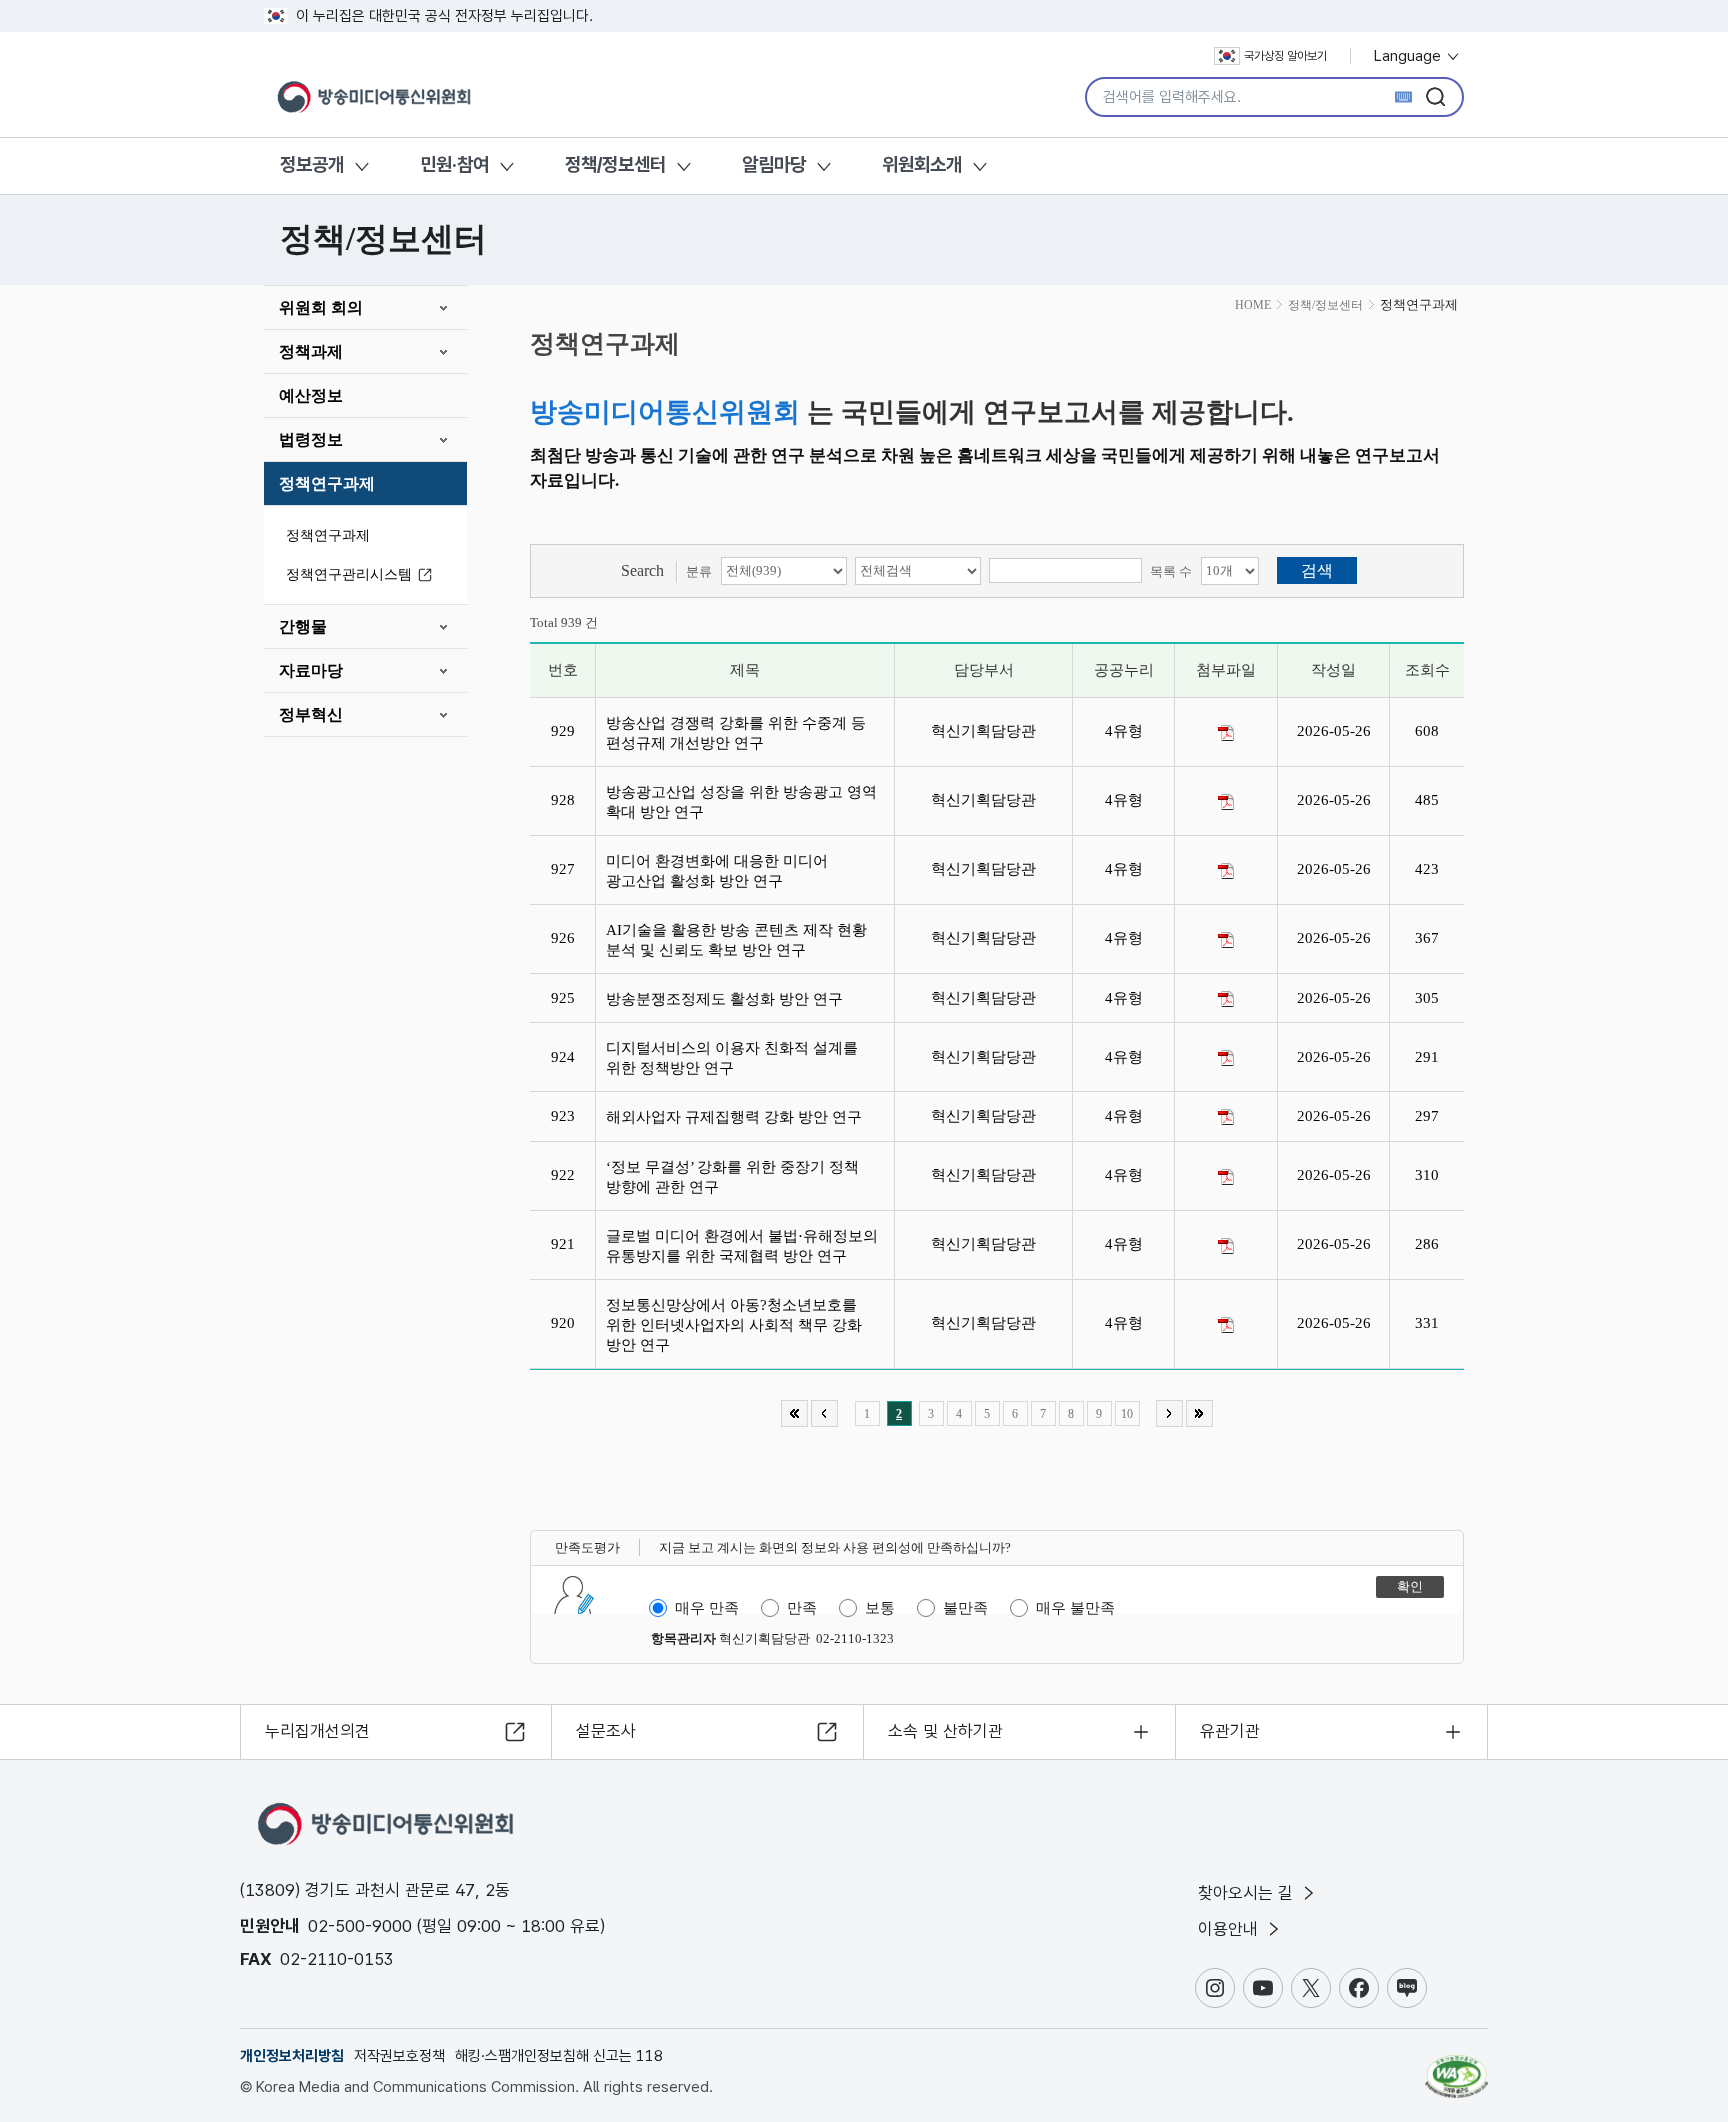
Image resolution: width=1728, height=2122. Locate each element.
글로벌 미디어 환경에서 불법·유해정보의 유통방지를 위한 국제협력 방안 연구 (742, 1246)
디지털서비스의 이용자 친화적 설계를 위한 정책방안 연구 (732, 1058)
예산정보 (311, 395)
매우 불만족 (1075, 1608)
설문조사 (606, 1731)
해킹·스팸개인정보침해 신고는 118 (559, 2056)
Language (1409, 56)
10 (1127, 1414)
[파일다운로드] (1226, 733)
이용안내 (1230, 1929)
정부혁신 (311, 714)
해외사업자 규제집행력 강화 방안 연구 (738, 1117)
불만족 (965, 1608)
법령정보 (311, 439)
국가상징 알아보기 (1285, 56)
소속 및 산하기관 (945, 1731)
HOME (1253, 305)
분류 (699, 571)
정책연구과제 (327, 483)
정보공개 (312, 164)
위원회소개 (922, 164)
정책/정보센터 (615, 164)
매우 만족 (707, 1608)
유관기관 (1230, 1731)
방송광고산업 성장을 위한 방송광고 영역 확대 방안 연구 (741, 802)
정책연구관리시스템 (349, 574)
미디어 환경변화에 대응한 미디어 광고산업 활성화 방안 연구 (717, 871)
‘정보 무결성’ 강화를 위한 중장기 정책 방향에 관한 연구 (732, 1177)
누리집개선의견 (317, 1731)
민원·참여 (454, 164)
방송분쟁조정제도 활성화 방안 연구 (728, 999)
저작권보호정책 (399, 2056)
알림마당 (774, 164)
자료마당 (311, 670)
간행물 (303, 626)
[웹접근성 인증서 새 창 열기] (1456, 2067)
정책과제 (311, 351)
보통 (880, 1608)
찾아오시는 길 (1248, 1893)
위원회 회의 (321, 307)
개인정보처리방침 (292, 2056)
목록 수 (1171, 571)
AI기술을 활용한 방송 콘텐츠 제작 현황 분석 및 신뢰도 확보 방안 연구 (736, 940)
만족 (802, 1608)
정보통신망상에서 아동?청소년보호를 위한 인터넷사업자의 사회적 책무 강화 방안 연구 (734, 1325)
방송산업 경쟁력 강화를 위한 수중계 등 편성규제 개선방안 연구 (736, 733)
